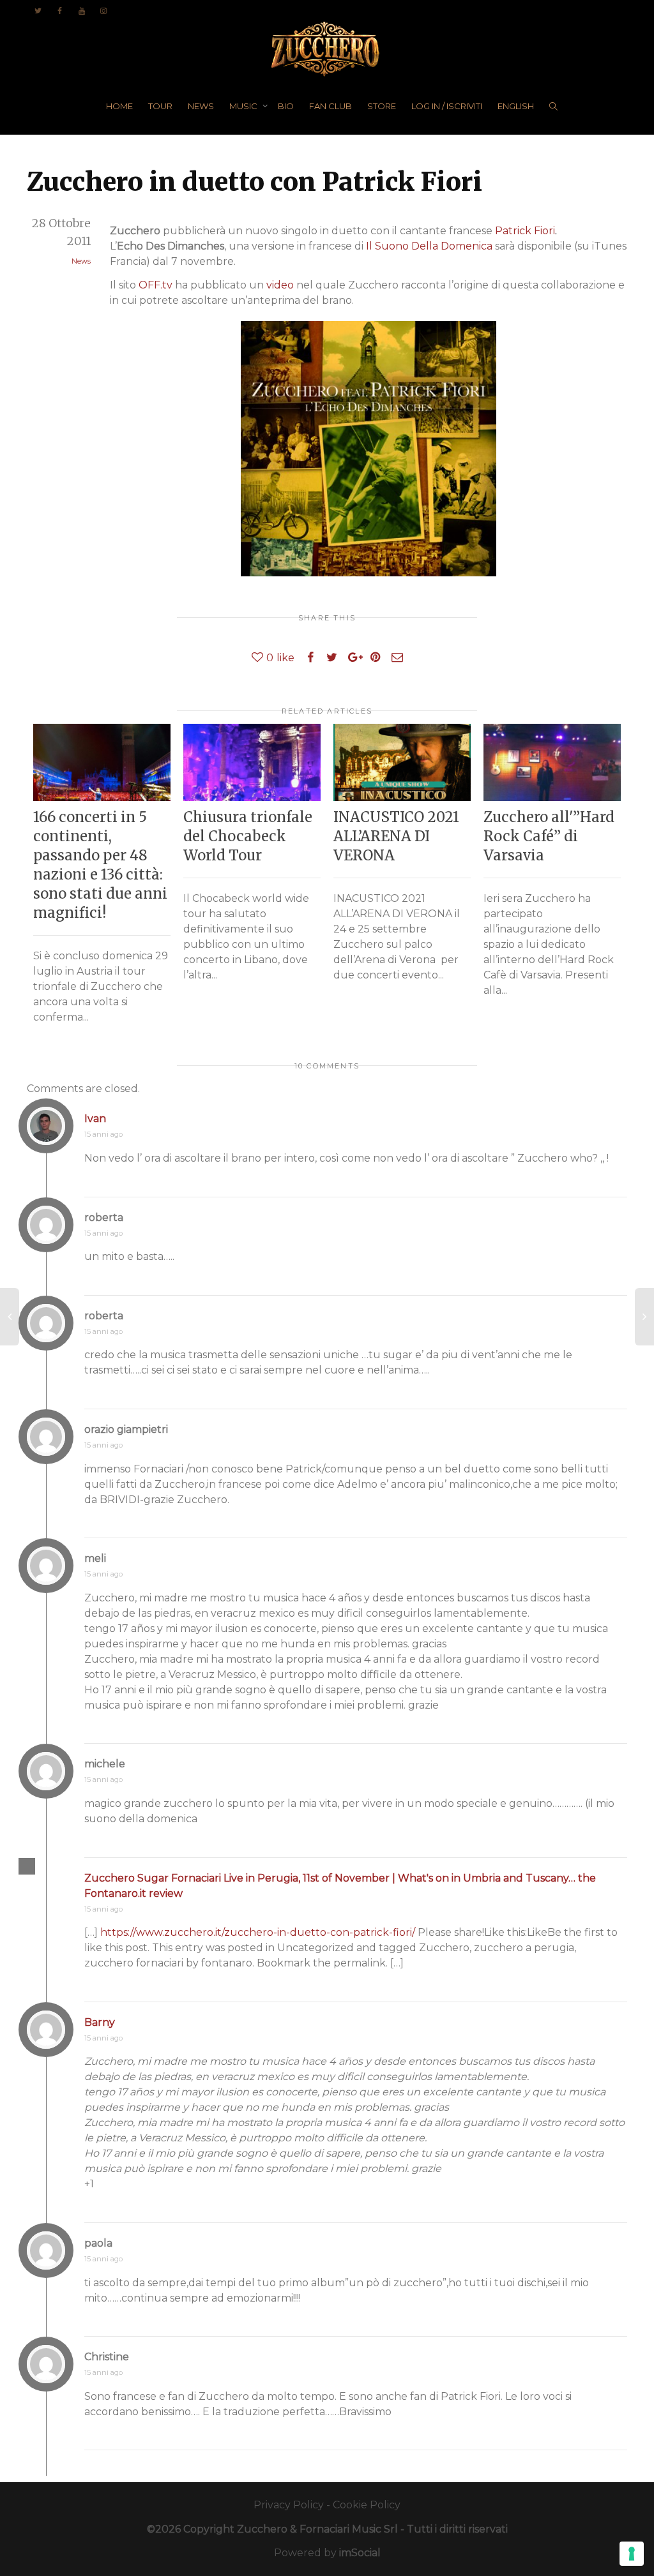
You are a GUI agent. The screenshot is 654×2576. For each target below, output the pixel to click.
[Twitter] (38, 11)
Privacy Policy (289, 2505)
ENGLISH (516, 106)
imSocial (360, 2553)
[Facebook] (60, 11)
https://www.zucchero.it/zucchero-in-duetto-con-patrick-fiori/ (258, 1932)
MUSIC (244, 106)
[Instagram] (103, 11)
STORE (382, 106)
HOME (119, 106)
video (280, 285)
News (81, 261)
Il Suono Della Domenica (429, 246)
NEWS (201, 106)
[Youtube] (81, 11)
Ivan (95, 1119)
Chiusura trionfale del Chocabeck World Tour (248, 836)
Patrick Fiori (525, 231)
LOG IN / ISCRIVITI (447, 106)
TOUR (160, 106)
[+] (102, 762)
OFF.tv (156, 285)
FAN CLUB (331, 106)
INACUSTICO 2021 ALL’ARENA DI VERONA (396, 836)
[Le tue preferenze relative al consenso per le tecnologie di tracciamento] (632, 2554)
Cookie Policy (367, 2505)
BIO (286, 106)
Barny (100, 2022)
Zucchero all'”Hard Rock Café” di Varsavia (549, 836)
